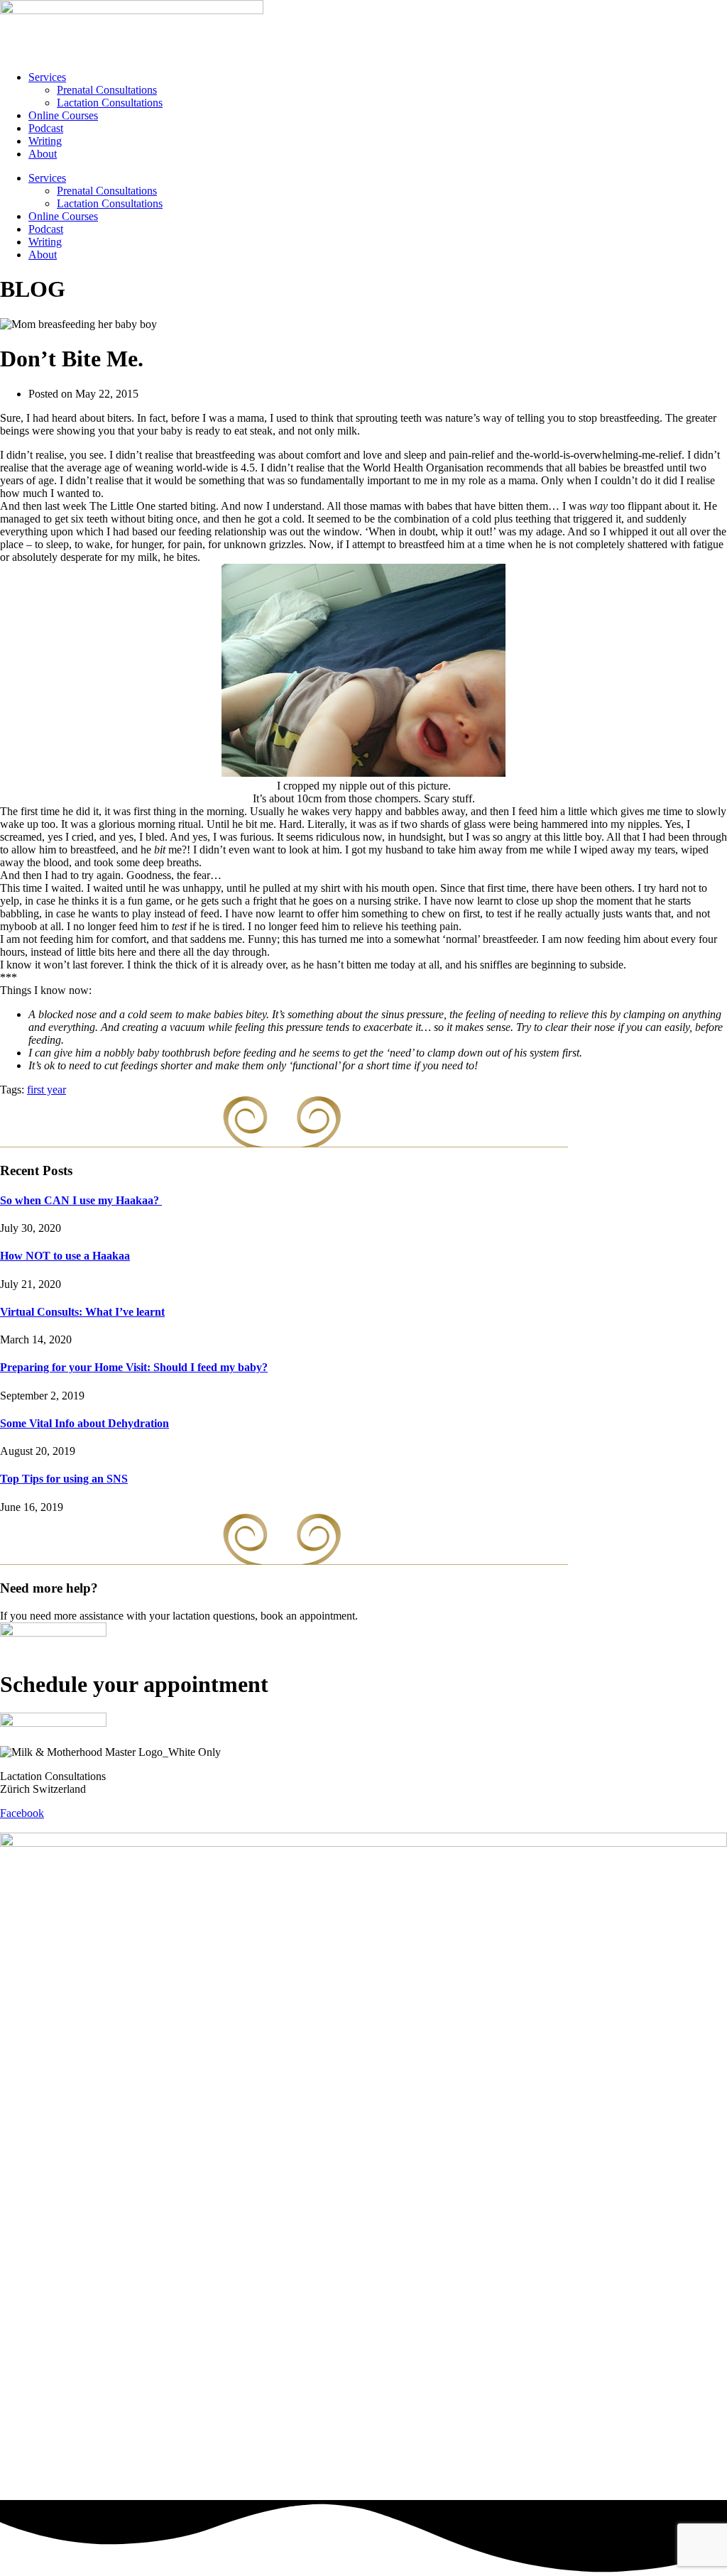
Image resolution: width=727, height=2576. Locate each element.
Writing (45, 141)
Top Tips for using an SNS (64, 1479)
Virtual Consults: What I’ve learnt (82, 1312)
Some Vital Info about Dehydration (84, 1423)
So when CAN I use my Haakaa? (81, 1200)
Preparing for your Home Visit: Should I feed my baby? (134, 1367)
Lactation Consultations (110, 103)
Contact (17, 1826)
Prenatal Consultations (107, 90)
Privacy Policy (84, 1826)
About (43, 154)
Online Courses (63, 115)
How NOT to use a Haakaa (65, 1256)
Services (47, 77)
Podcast (46, 128)
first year (47, 1090)
